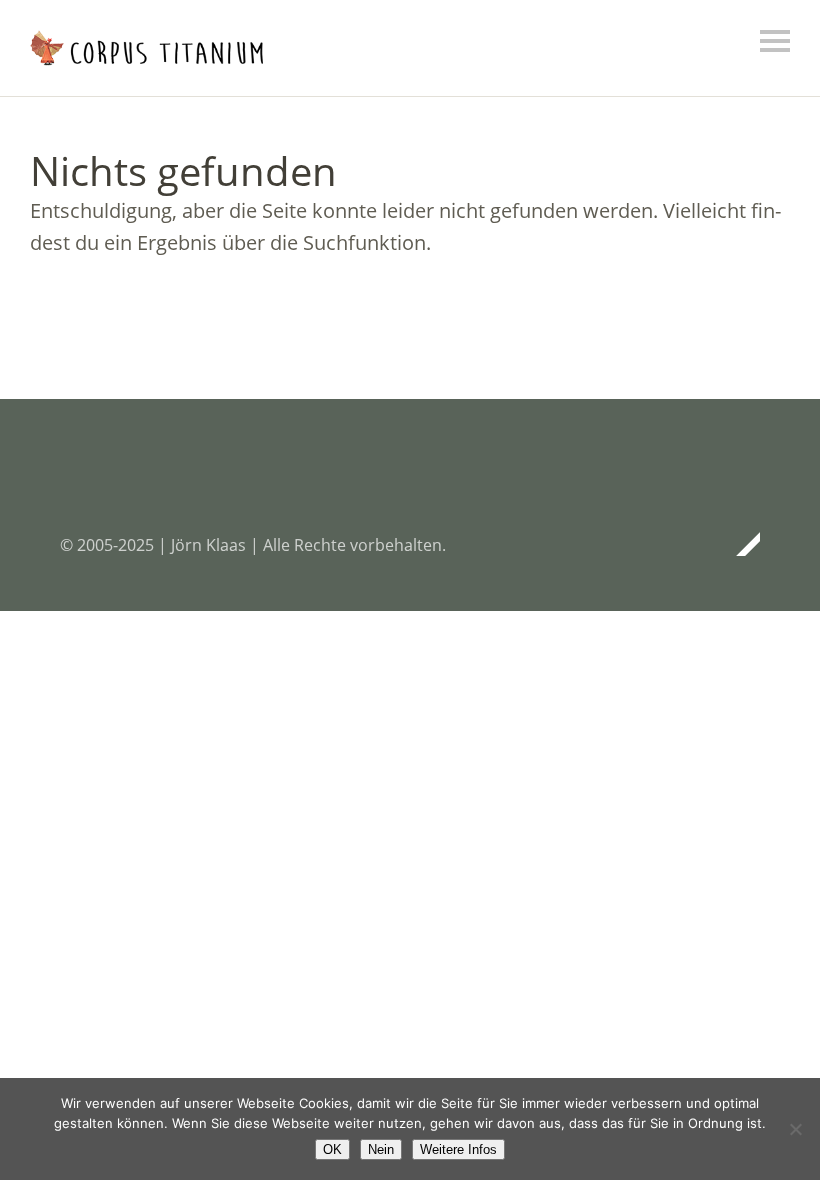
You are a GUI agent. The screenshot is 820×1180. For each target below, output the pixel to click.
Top (739, 544)
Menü (775, 41)
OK (332, 1149)
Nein (381, 1149)
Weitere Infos (458, 1149)
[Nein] (795, 1129)
